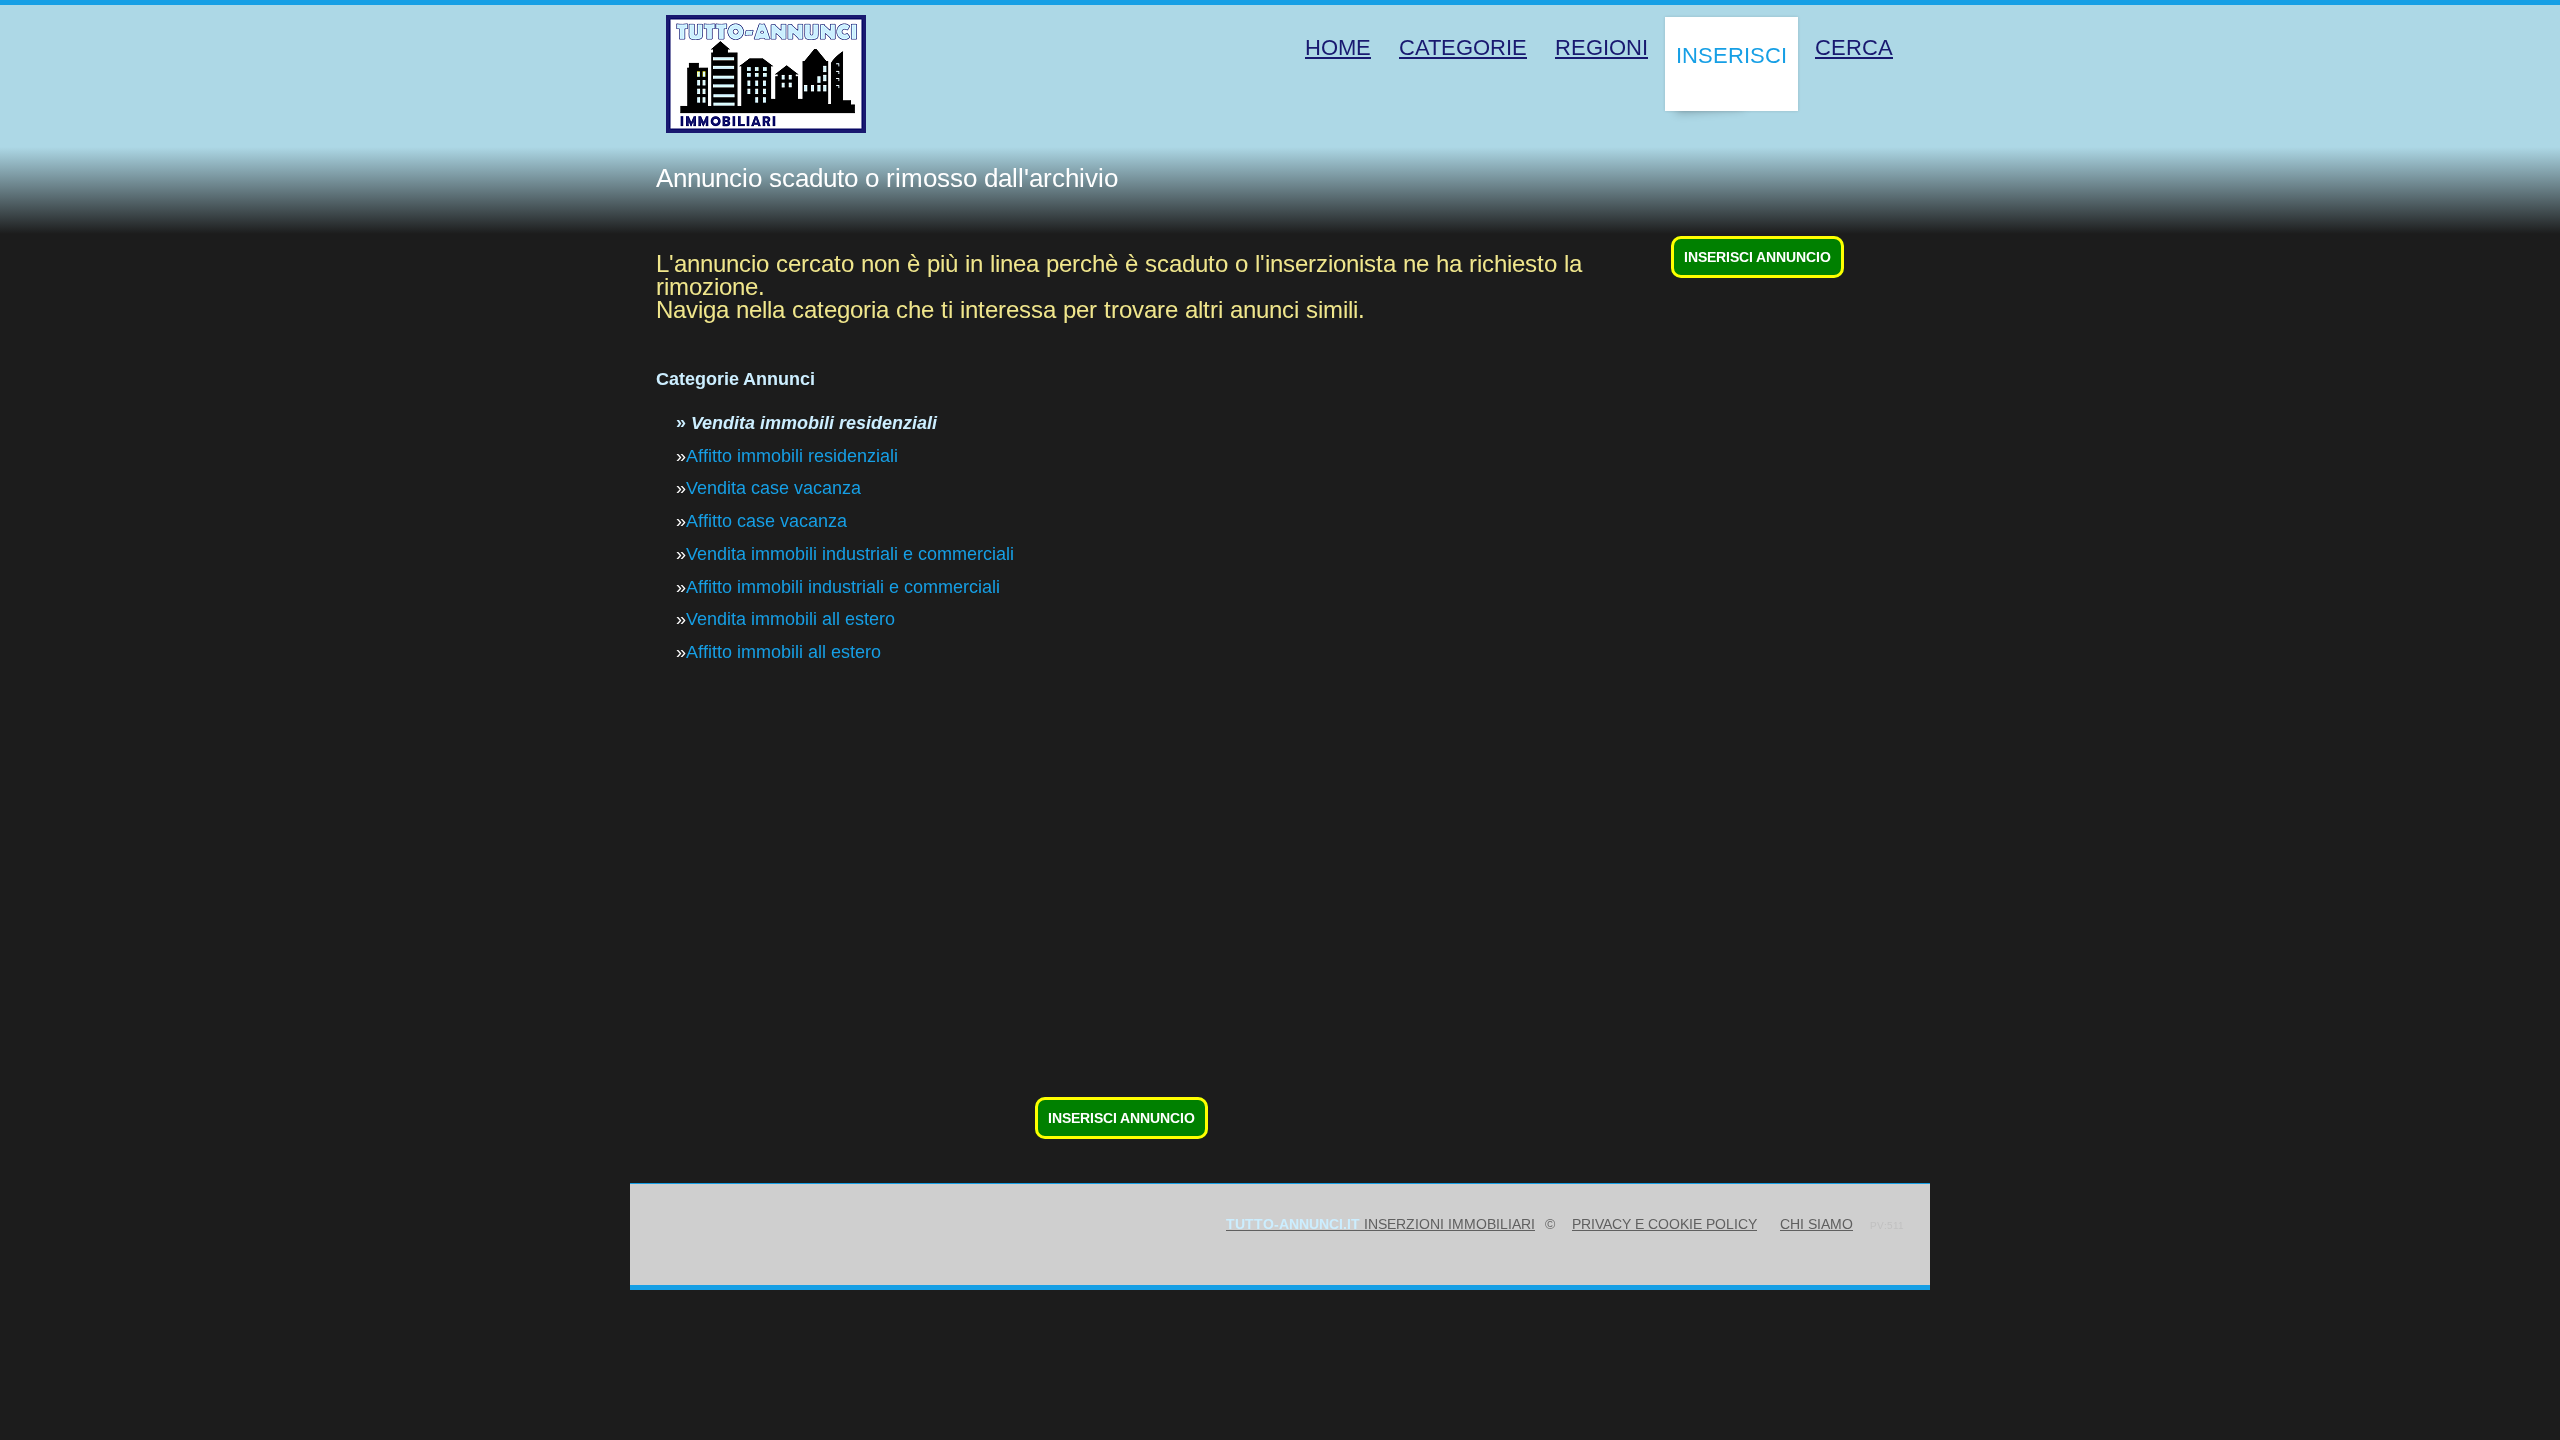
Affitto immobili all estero (783, 652)
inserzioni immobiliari (1380, 1224)
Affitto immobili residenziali (792, 456)
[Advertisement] (1256, 951)
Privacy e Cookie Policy (1664, 1224)
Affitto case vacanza (766, 521)
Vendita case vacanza (773, 488)
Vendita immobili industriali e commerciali (850, 554)
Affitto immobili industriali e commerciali (843, 587)
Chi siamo (1816, 1224)
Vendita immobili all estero (790, 619)
